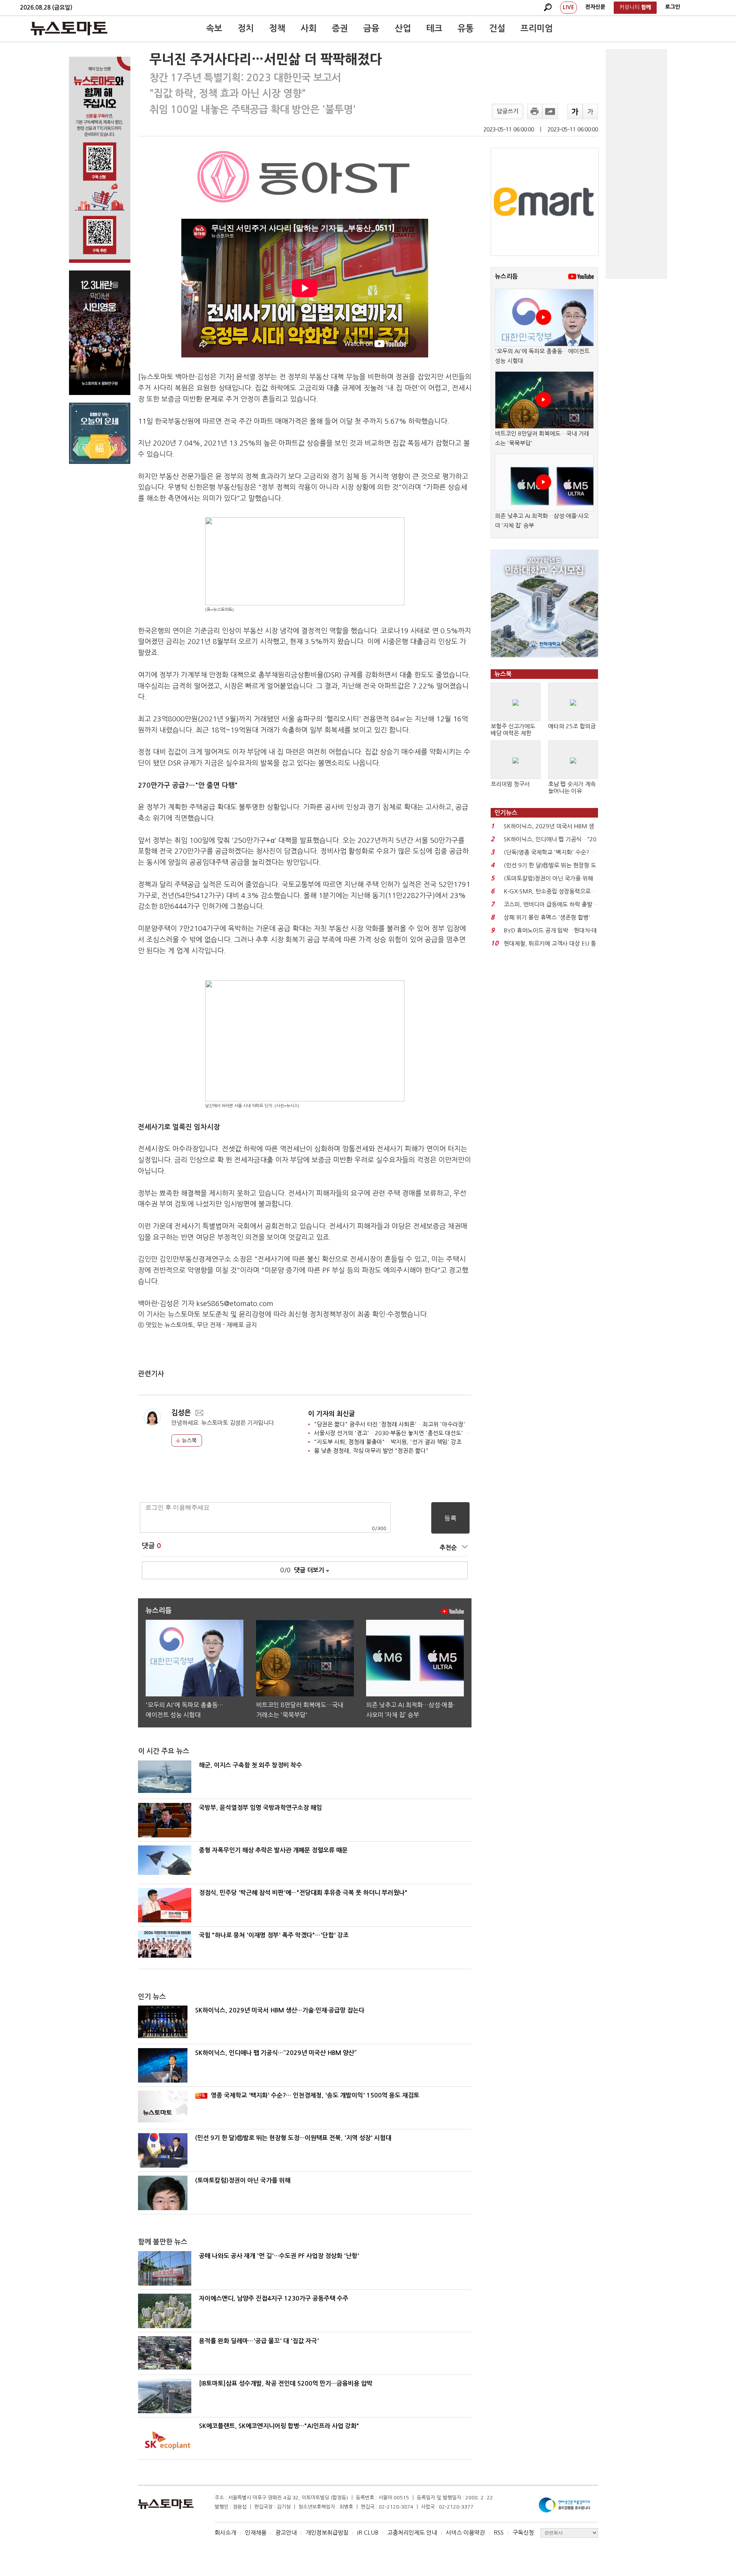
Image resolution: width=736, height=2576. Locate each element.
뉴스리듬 (506, 276)
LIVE (568, 7)
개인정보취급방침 (327, 2533)
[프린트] (535, 111)
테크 (434, 28)
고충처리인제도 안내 (412, 2533)
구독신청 (523, 2533)
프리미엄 (537, 28)
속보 (214, 28)
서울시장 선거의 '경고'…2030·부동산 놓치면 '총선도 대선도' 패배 (395, 1433)
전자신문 (595, 7)
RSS (499, 2533)
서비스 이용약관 (465, 2533)
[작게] (590, 111)
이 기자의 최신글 (332, 1414)
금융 (371, 28)
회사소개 (225, 2533)
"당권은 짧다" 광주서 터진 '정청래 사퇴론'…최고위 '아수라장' (390, 1424)
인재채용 (256, 2533)
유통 (466, 28)
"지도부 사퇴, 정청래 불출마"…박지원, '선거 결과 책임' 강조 (388, 1442)
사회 (309, 28)
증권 (340, 28)
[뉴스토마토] (69, 28)
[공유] (550, 111)
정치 (246, 28)
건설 (497, 28)
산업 (403, 28)
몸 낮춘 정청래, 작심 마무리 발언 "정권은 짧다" (371, 1451)
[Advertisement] (636, 164)
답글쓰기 (508, 111)
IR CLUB (368, 2533)
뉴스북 (188, 1440)
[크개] (575, 111)
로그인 (673, 7)
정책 (277, 28)
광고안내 (286, 2533)
